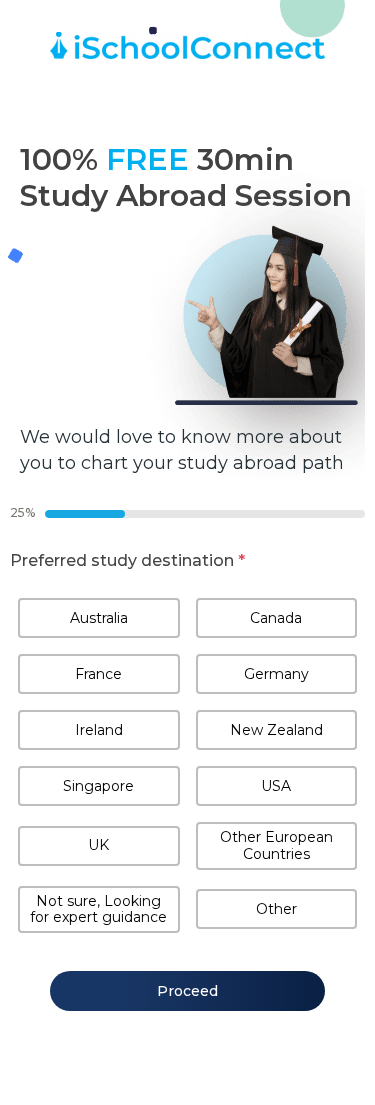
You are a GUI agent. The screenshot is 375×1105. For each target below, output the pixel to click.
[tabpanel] (187, 744)
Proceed (187, 991)
